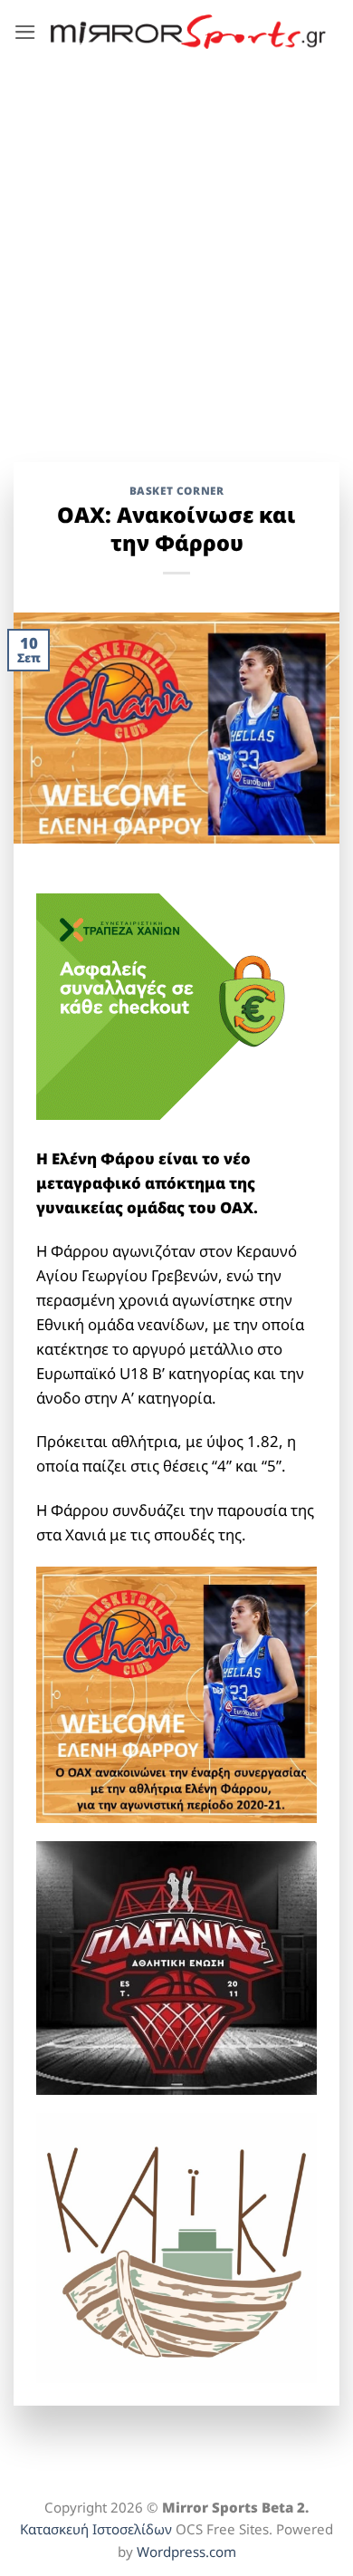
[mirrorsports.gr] (188, 32)
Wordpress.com (186, 2552)
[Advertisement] (176, 249)
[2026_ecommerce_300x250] (172, 1004)
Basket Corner (177, 490)
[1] (176, 1967)
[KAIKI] (176, 2247)
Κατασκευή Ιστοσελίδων (96, 2529)
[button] (25, 32)
